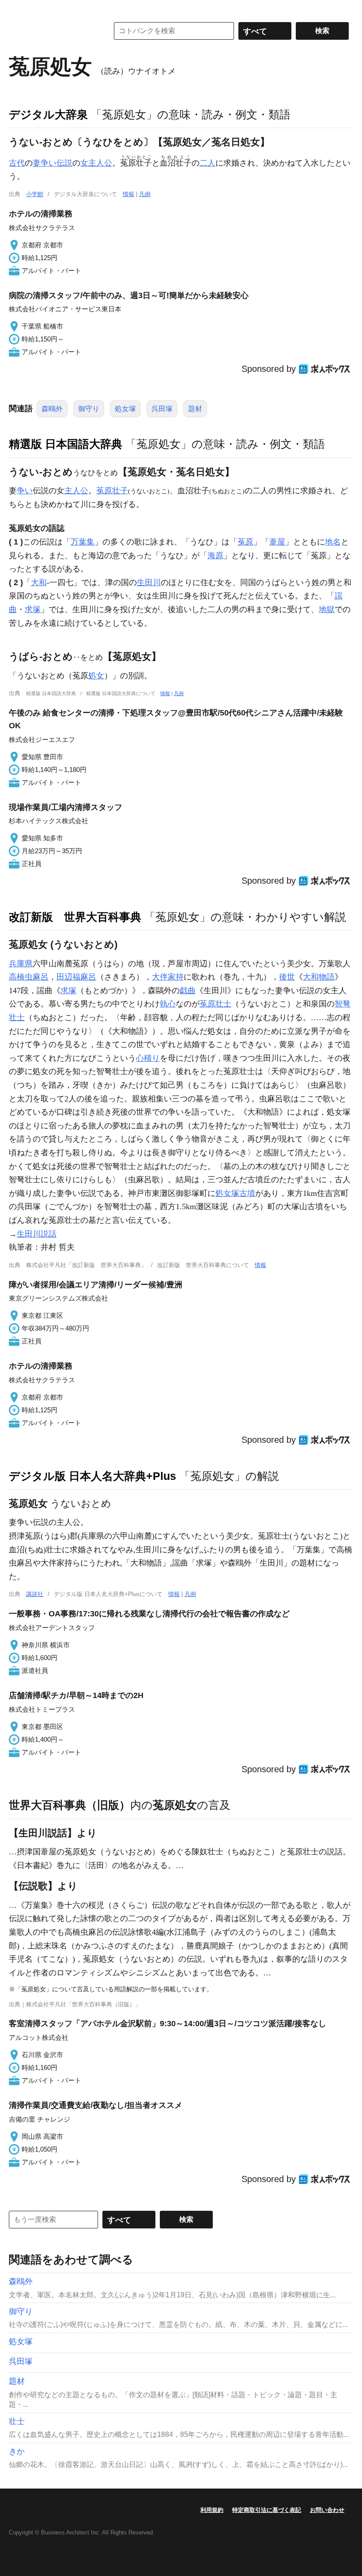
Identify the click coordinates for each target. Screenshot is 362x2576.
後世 (287, 977)
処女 (96, 676)
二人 (207, 163)
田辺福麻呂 (76, 977)
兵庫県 (21, 964)
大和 (39, 583)
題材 (195, 409)
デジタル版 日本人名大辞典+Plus (92, 1476)
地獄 (327, 609)
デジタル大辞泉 (48, 114)
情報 (128, 194)
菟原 (245, 542)
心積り (148, 1058)
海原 (215, 556)
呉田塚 (162, 409)
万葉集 (83, 542)
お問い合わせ (327, 2510)
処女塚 (125, 409)
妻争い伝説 (53, 163)
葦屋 (277, 542)
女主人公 (96, 163)
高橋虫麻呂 (29, 977)
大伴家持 (168, 977)
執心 (168, 1004)
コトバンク (53, 31)
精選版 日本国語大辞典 (66, 444)
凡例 (145, 194)
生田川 (149, 583)
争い (25, 491)
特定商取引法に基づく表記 (267, 2510)
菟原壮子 (112, 491)
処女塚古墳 (235, 1193)
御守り (89, 409)
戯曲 (188, 991)
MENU (18, 9)
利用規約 (212, 2510)
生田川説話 (37, 1234)
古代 (17, 163)
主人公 (76, 491)
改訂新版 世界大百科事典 (75, 917)
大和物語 (319, 977)
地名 (333, 542)
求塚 (33, 609)
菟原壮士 (215, 1004)
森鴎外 (52, 409)
